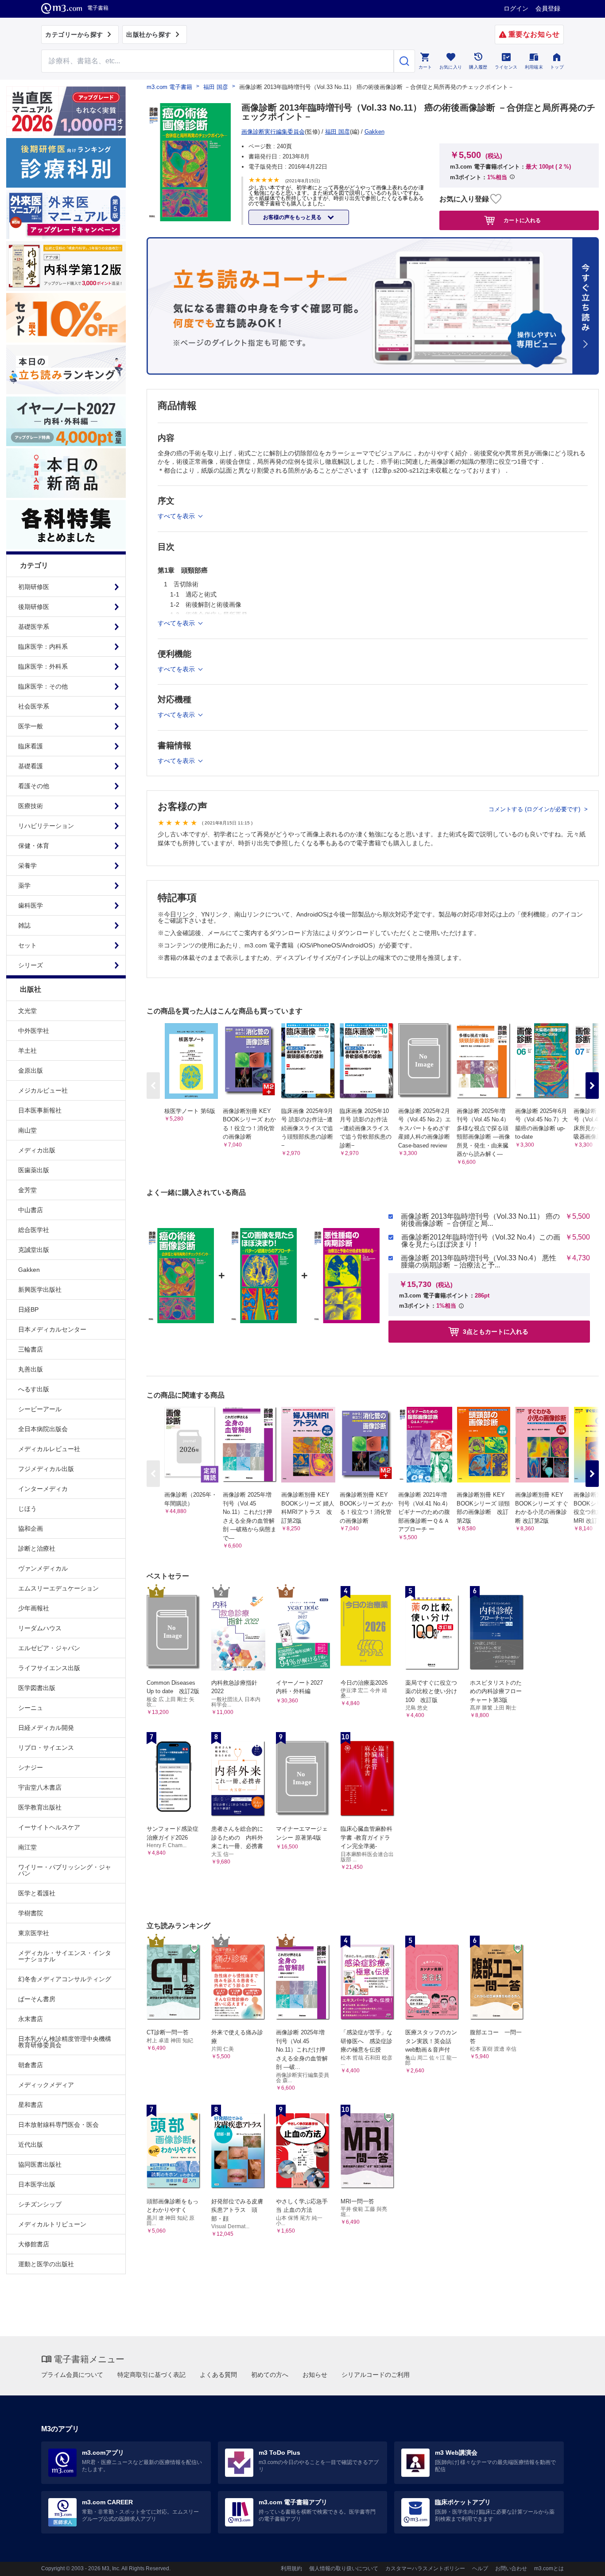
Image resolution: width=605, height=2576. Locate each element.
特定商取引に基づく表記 (151, 2375)
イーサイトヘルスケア (49, 1827)
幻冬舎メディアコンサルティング (65, 1979)
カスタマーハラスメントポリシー (425, 2568)
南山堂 (27, 1130)
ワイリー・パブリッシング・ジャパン (65, 1870)
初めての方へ (270, 2375)
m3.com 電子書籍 (169, 87)
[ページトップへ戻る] (580, 2562)
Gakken (29, 1270)
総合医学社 (34, 1230)
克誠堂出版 (34, 1250)
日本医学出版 (37, 2184)
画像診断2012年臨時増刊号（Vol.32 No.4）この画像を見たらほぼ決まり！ (481, 1241)
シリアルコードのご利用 (376, 2375)
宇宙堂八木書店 (40, 1787)
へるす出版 (34, 1389)
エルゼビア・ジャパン (49, 1648)
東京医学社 (34, 1933)
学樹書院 (31, 1913)
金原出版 (31, 1070)
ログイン (516, 8)
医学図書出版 (37, 1688)
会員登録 (548, 8)
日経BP (28, 1309)
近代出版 (31, 2145)
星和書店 (31, 2105)
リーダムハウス (40, 1628)
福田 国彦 (216, 87)
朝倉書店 (31, 2065)
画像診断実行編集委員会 (273, 132)
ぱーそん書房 (37, 1999)
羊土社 (27, 1051)
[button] (592, 1086)
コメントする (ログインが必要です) (535, 809)
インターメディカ (43, 1489)
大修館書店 (34, 2244)
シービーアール (40, 1409)
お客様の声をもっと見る (293, 217)
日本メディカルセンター (52, 1329)
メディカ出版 (37, 1150)
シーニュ (31, 1708)
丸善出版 (31, 1369)
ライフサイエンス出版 (49, 1668)
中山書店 (31, 1210)
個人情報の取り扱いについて (344, 2568)
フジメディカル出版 (46, 1469)
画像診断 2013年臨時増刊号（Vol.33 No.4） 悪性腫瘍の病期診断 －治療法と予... (479, 1262)
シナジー (31, 1767)
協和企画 (31, 1529)
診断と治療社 (37, 1548)
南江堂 (27, 1847)
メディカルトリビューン (52, 2224)
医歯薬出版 (34, 1170)
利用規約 (291, 2568)
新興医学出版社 (40, 1290)
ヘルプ (480, 2568)
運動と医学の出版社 (46, 2264)
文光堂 (27, 1011)
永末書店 (31, 2019)
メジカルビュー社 (43, 1090)
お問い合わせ (511, 2568)
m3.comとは (549, 2568)
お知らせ (315, 2375)
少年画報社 (34, 1608)
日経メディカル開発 (46, 1728)
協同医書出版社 (40, 2164)
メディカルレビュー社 (49, 1449)
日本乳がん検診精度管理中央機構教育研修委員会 (65, 2042)
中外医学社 (34, 1031)
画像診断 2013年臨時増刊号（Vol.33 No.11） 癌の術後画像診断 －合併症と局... (480, 1220)
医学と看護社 (37, 1893)
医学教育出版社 (40, 1807)
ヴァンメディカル (43, 1568)
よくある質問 (218, 2375)
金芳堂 (27, 1190)
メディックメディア (46, 2085)
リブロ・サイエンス (46, 1748)
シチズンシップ (40, 2204)
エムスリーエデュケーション (58, 1588)
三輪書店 (31, 1349)
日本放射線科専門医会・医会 (58, 2125)
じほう (27, 1509)
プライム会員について (72, 2375)
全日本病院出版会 (43, 1429)
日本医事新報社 (40, 1110)
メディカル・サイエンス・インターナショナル (65, 1956)
